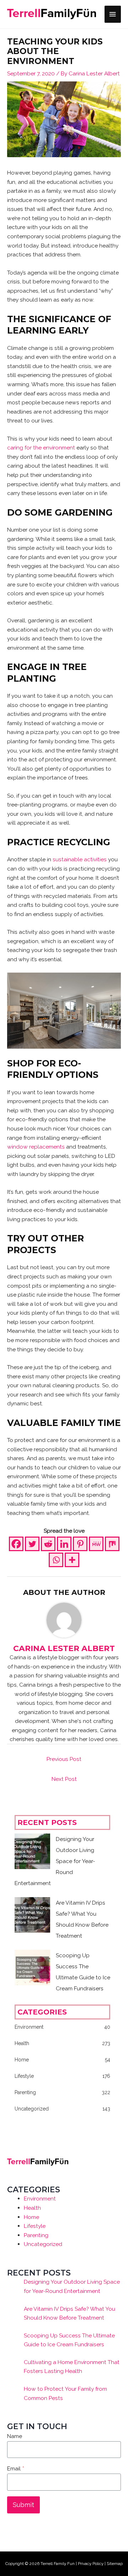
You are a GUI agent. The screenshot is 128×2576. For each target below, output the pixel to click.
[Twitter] (32, 1544)
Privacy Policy (91, 2564)
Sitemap (115, 2564)
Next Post (64, 1779)
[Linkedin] (64, 1544)
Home (31, 2217)
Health (32, 2208)
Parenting (36, 2235)
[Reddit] (48, 1544)
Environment (40, 2199)
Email (16, 2468)
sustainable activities (80, 859)
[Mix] (112, 1544)
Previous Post (64, 1759)
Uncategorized (43, 2244)
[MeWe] (96, 1544)
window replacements (36, 1147)
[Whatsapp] (56, 1560)
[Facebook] (16, 1544)
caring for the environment (41, 448)
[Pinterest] (80, 1544)
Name (15, 2436)
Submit (23, 2505)
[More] (72, 1560)
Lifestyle (35, 2226)
